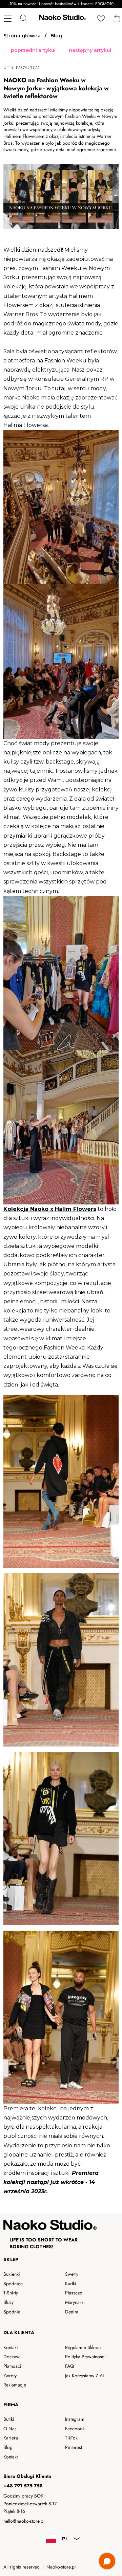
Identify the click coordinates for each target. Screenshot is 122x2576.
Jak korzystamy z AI (84, 2376)
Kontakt (11, 2347)
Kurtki (71, 2284)
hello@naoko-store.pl (24, 2521)
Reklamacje (15, 2385)
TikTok (71, 2438)
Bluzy (8, 2302)
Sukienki (12, 2274)
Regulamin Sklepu (83, 2347)
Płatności (12, 2366)
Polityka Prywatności (85, 2357)
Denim (72, 2312)
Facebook (75, 2429)
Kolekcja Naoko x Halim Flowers (50, 1209)
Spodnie (12, 2312)
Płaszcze (74, 2293)
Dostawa (12, 2357)
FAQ (69, 2366)
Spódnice (13, 2284)
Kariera (11, 2438)
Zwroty (10, 2376)
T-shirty (11, 2293)
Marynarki (75, 2302)
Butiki (9, 2419)
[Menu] (8, 18)
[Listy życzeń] (101, 18)
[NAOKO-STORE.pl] (62, 18)
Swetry (72, 2274)
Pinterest (74, 2447)
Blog (8, 2447)
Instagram (75, 2419)
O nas (10, 2429)
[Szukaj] (24, 18)
